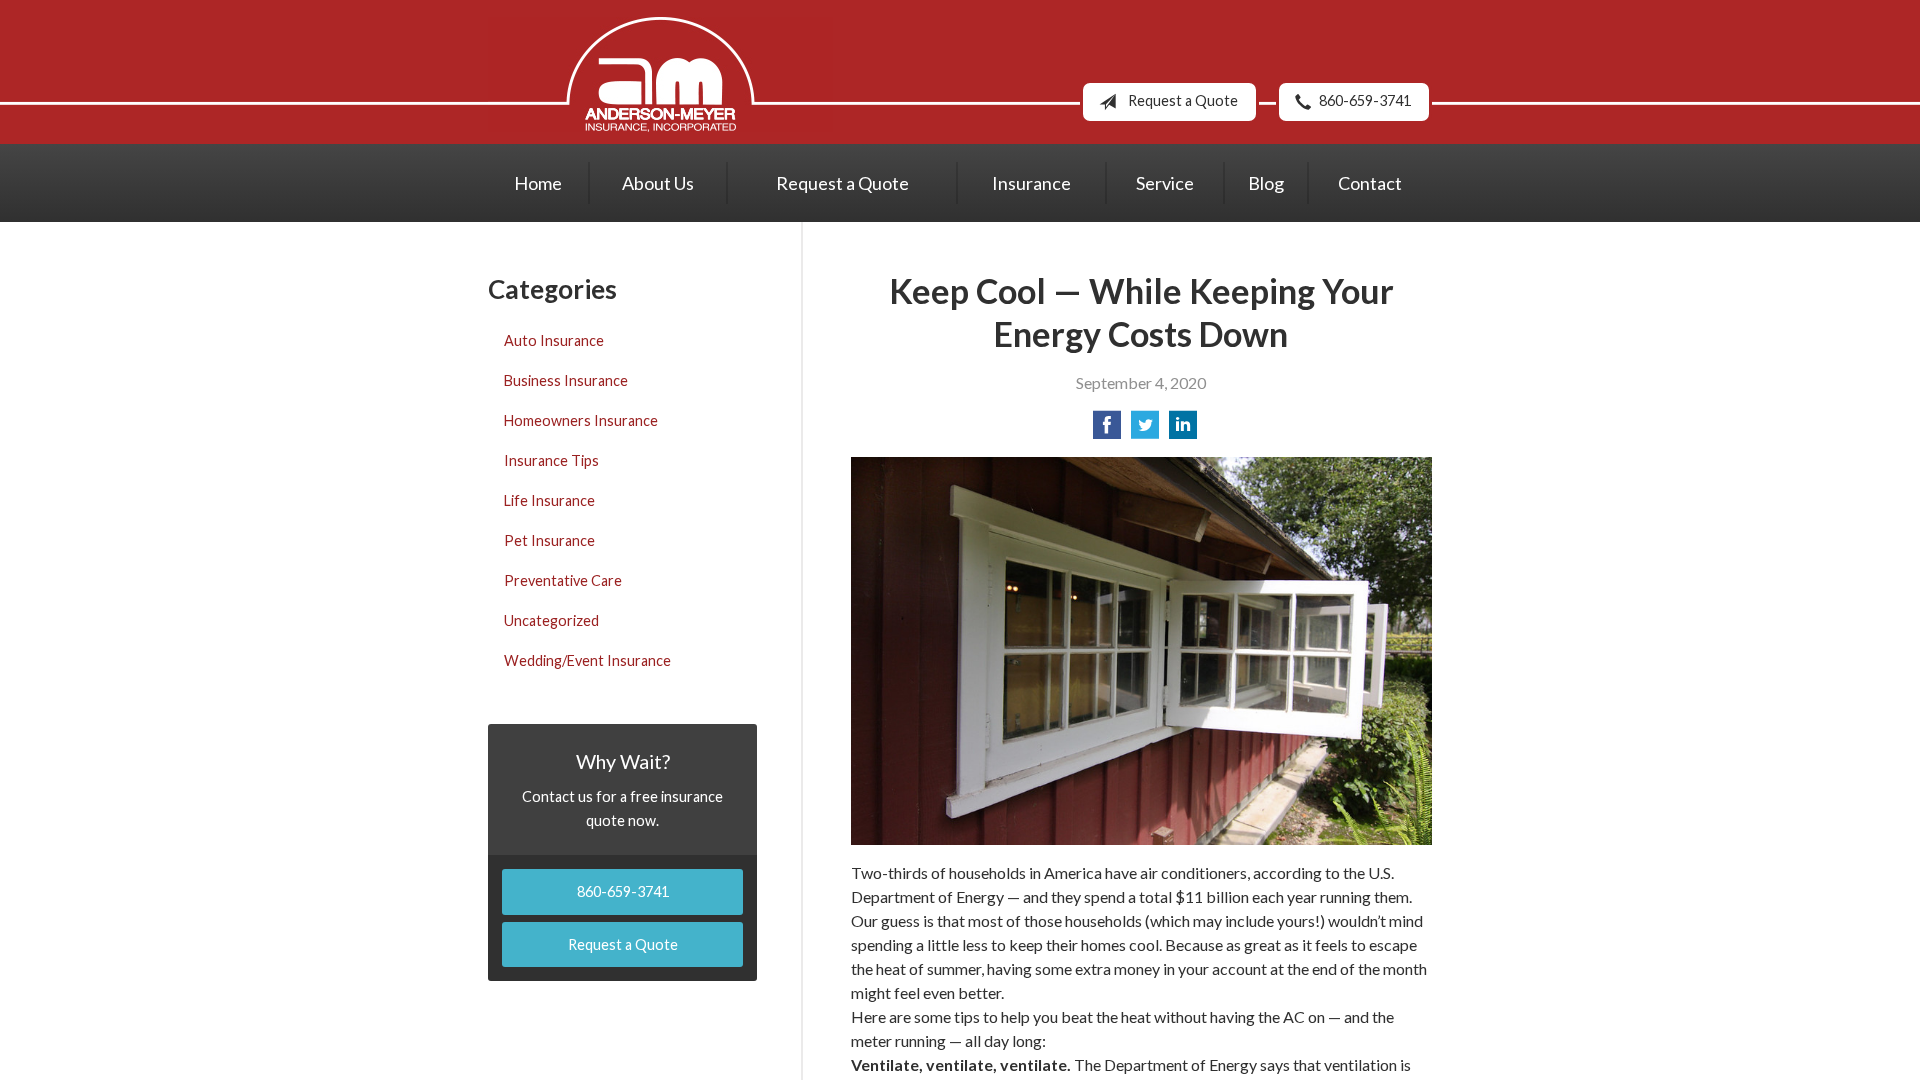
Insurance (1031, 183)
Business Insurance (566, 380)
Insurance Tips (551, 460)
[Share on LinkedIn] (1183, 430)
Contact (1370, 183)
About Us (658, 183)
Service (1165, 183)
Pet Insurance (549, 540)
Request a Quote (1183, 100)
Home (538, 183)
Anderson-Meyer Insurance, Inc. (660, 74)
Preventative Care (563, 580)
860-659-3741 (1365, 100)
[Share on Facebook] (1107, 430)
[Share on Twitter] (1145, 430)
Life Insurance (549, 500)
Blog (1266, 183)
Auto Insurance (554, 340)
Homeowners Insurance (581, 420)
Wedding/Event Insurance (587, 660)
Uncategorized (551, 620)
